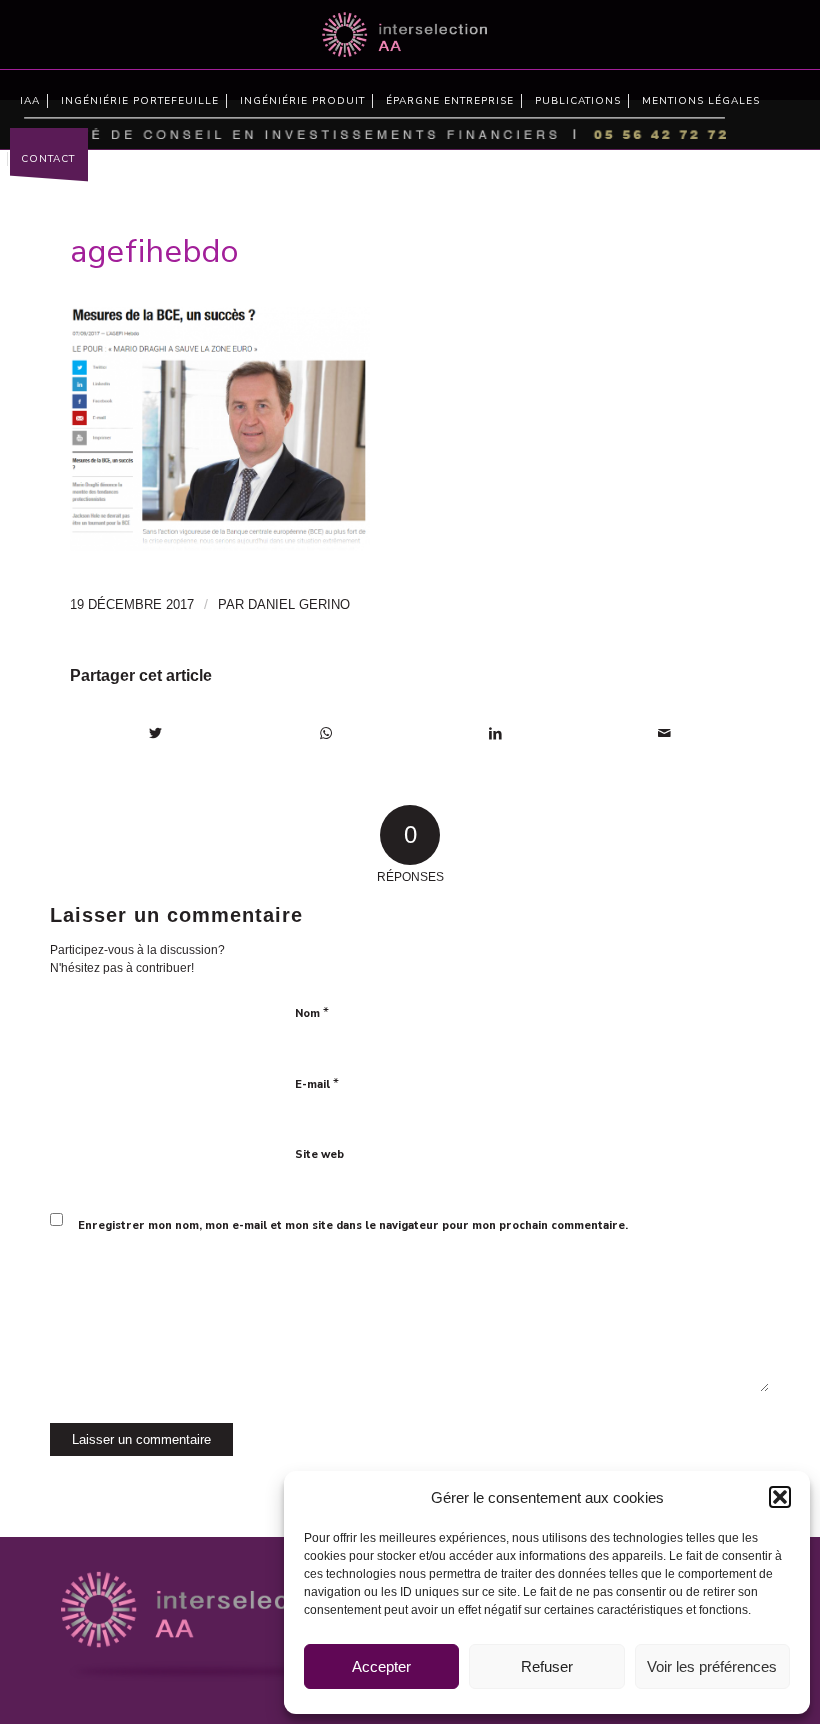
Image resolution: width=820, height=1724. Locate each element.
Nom (312, 1013)
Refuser (547, 1666)
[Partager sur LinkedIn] (495, 733)
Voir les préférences (712, 1666)
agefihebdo (154, 251)
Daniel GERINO (299, 604)
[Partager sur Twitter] (156, 733)
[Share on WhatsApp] (326, 733)
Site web (319, 1154)
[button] (780, 1497)
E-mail (317, 1084)
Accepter (381, 1666)
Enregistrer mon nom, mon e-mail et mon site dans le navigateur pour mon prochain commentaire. (353, 1225)
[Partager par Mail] (665, 733)
